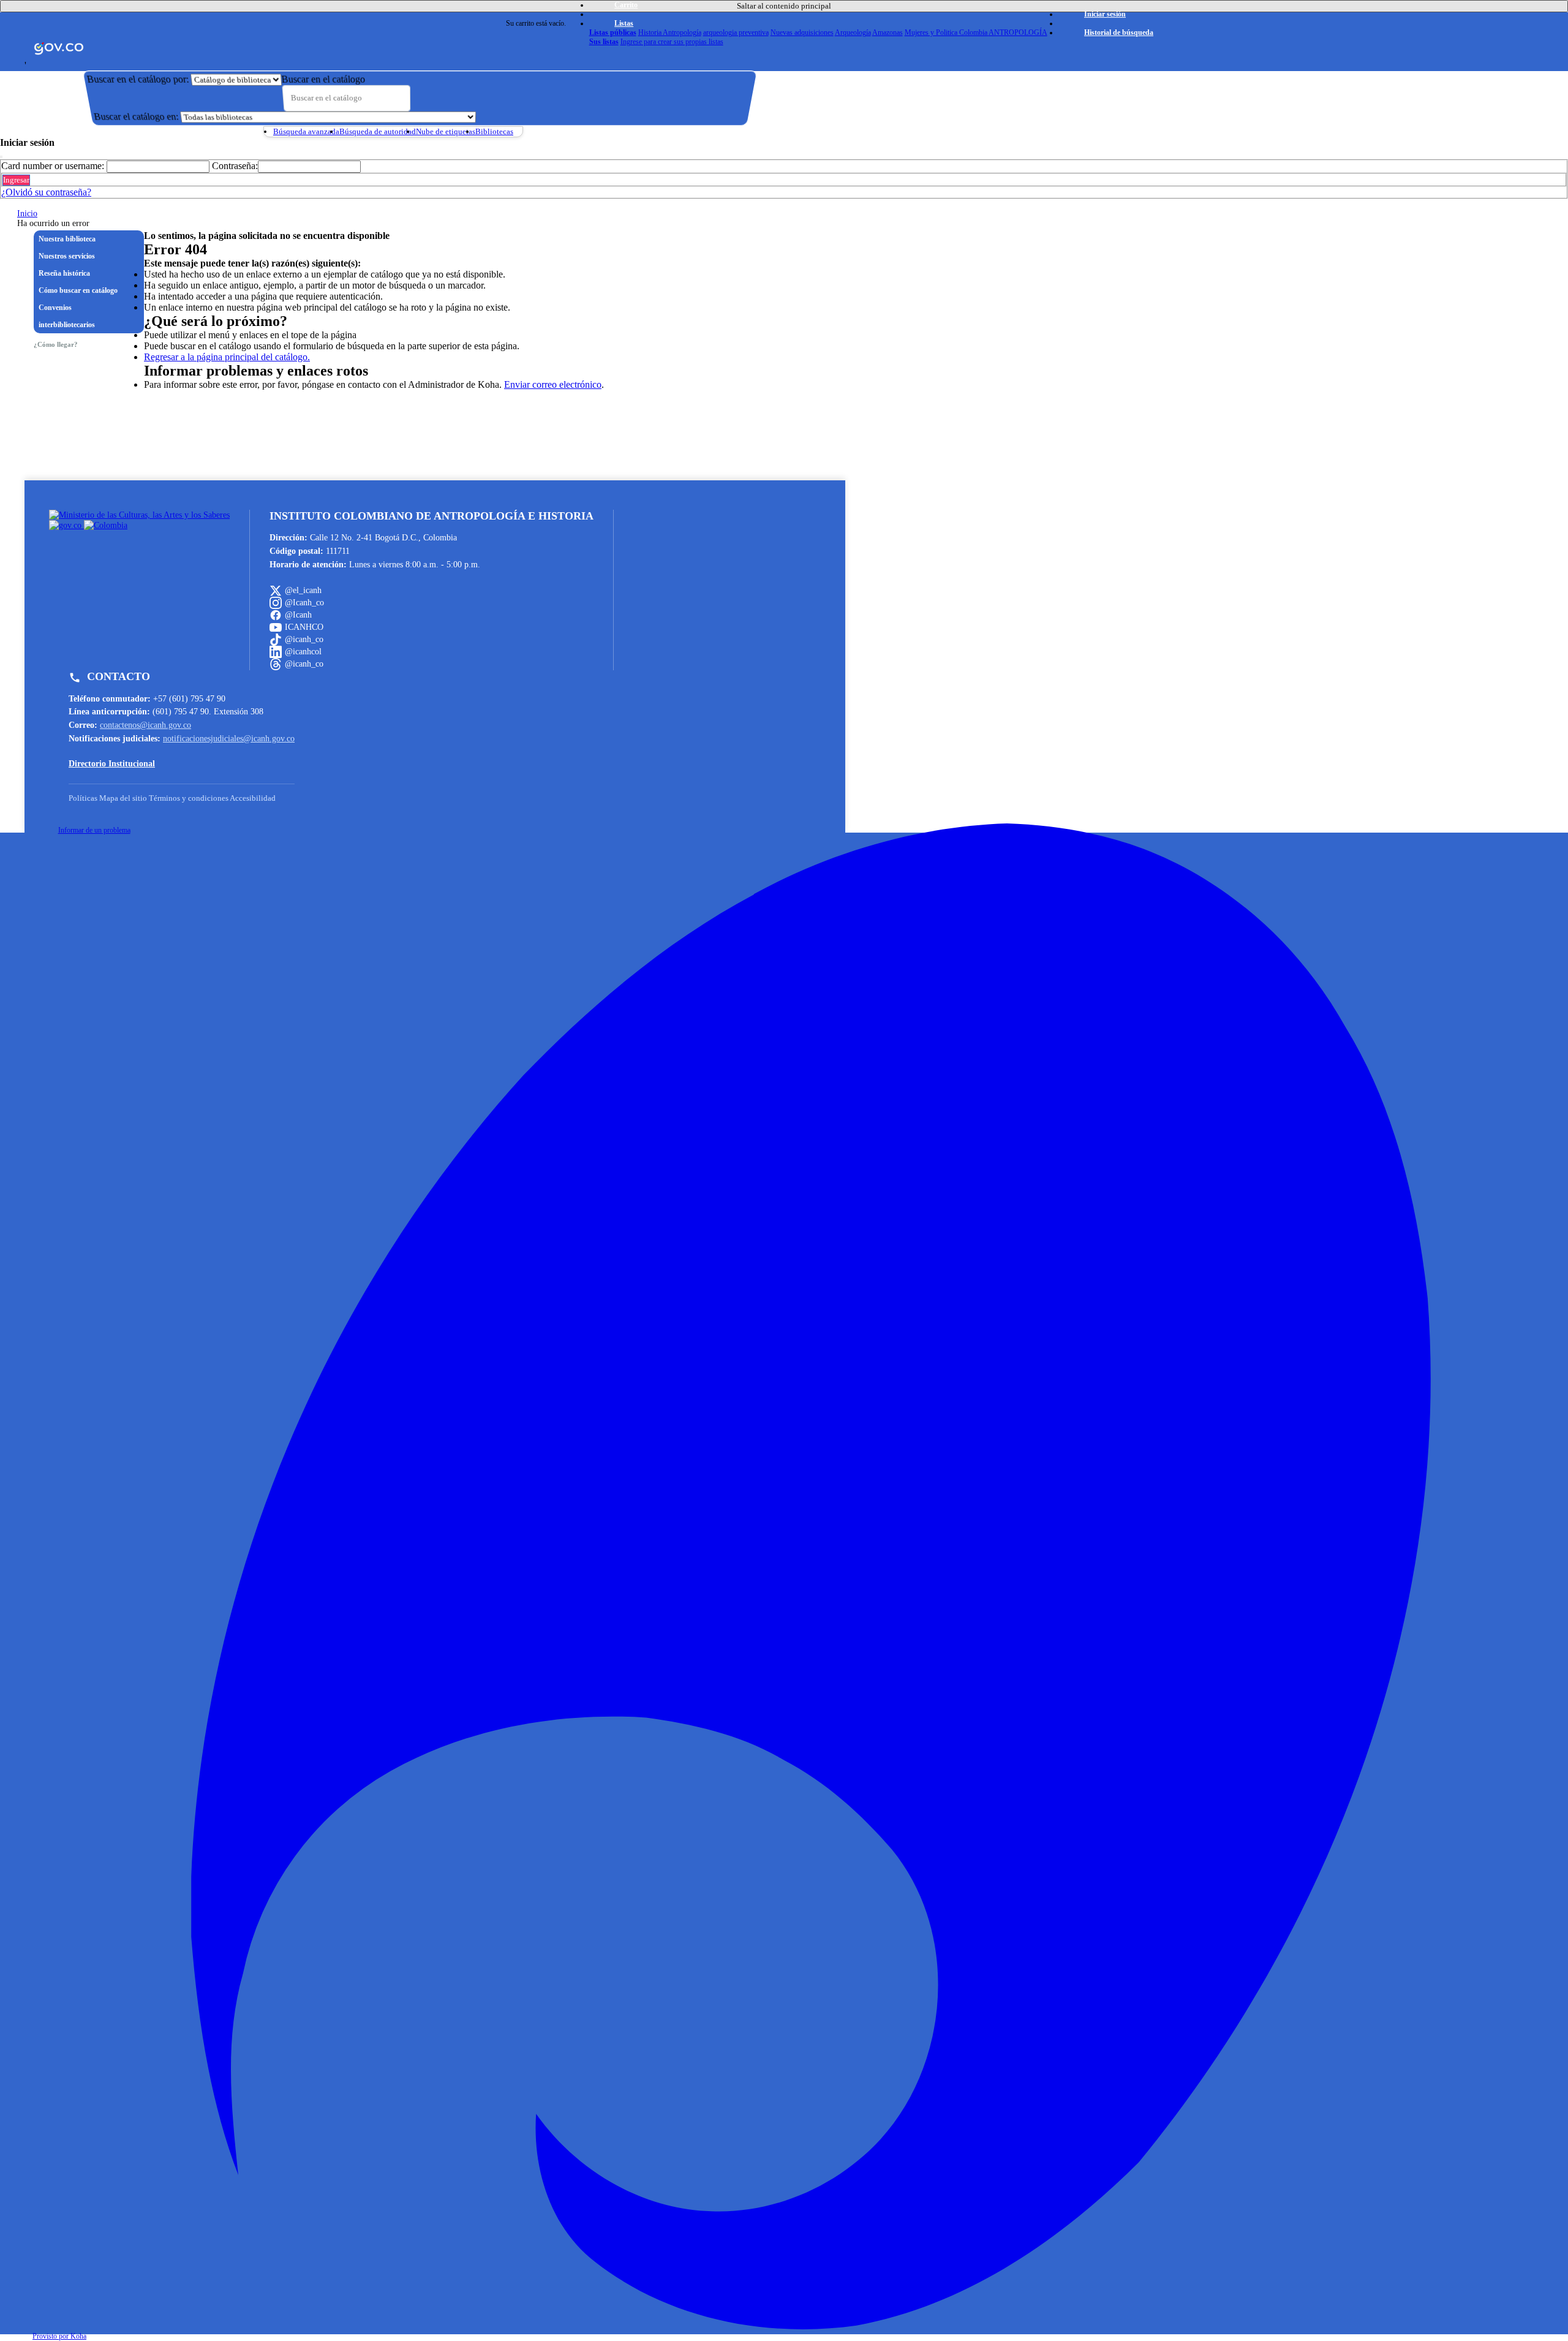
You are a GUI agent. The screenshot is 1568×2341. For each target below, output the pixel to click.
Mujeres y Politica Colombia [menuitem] (947, 32)
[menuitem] (613, 32)
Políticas (83, 798)
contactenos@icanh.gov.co (145, 725)
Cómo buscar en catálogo (78, 290)
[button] (619, 5)
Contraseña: (235, 166)
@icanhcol (303, 651)
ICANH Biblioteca (444, 23)
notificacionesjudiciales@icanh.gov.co (229, 738)
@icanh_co (304, 639)
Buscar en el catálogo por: (138, 79)
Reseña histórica (64, 273)
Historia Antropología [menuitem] (670, 32)
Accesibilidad (253, 798)
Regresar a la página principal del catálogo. (227, 357)
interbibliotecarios (67, 325)
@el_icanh (303, 590)
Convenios (55, 308)
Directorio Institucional (112, 763)
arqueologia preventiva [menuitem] (736, 32)
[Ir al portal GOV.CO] (59, 46)
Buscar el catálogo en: (136, 117)
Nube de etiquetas (446, 131)
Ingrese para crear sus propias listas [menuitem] (672, 42)
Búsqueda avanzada (306, 131)
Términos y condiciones (189, 798)
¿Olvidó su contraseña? (46, 192)
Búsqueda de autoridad (378, 131)
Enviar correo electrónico (553, 384)
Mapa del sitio (123, 798)
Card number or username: (53, 166)
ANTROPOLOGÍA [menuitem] (1018, 32)
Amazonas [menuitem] (888, 32)
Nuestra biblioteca (67, 239)
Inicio (27, 214)
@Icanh (298, 615)
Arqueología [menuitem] (853, 32)
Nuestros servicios (67, 256)
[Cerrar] (1, 157)
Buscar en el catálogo (323, 79)
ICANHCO (304, 627)
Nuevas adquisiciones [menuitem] (802, 32)
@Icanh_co (304, 602)
